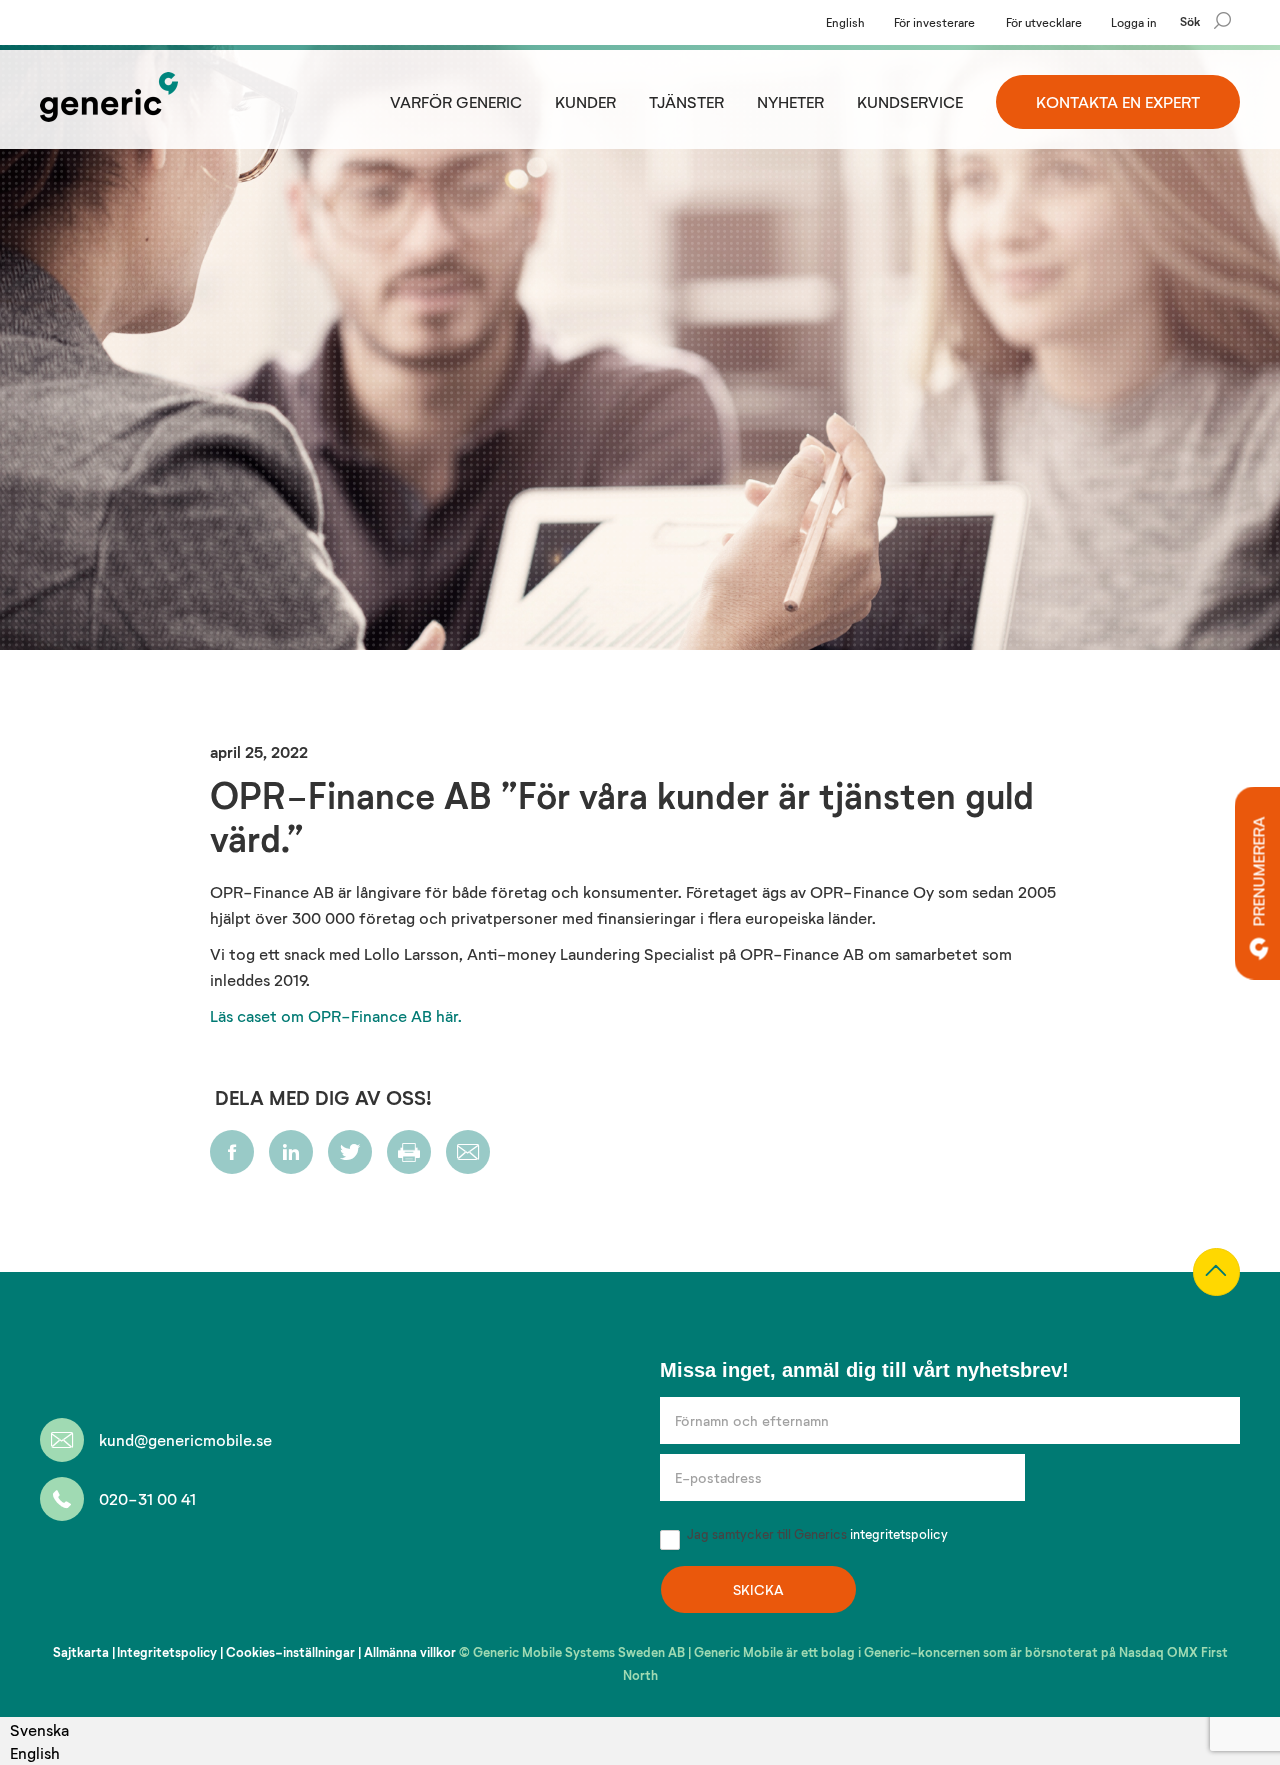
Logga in (1134, 22)
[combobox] (39, 1729)
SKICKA (758, 1589)
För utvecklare (1044, 22)
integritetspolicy (899, 1534)
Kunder (585, 101)
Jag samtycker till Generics (816, 1534)
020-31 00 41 (147, 1498)
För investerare (934, 22)
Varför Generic (456, 101)
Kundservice (910, 101)
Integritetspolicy (167, 1652)
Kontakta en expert (1118, 101)
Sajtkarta (81, 1652)
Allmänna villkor (410, 1652)
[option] (39, 1752)
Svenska (39, 1729)
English (845, 22)
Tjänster (686, 101)
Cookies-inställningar (290, 1652)
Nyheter (790, 101)
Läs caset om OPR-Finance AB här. (338, 1015)
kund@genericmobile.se (185, 1439)
